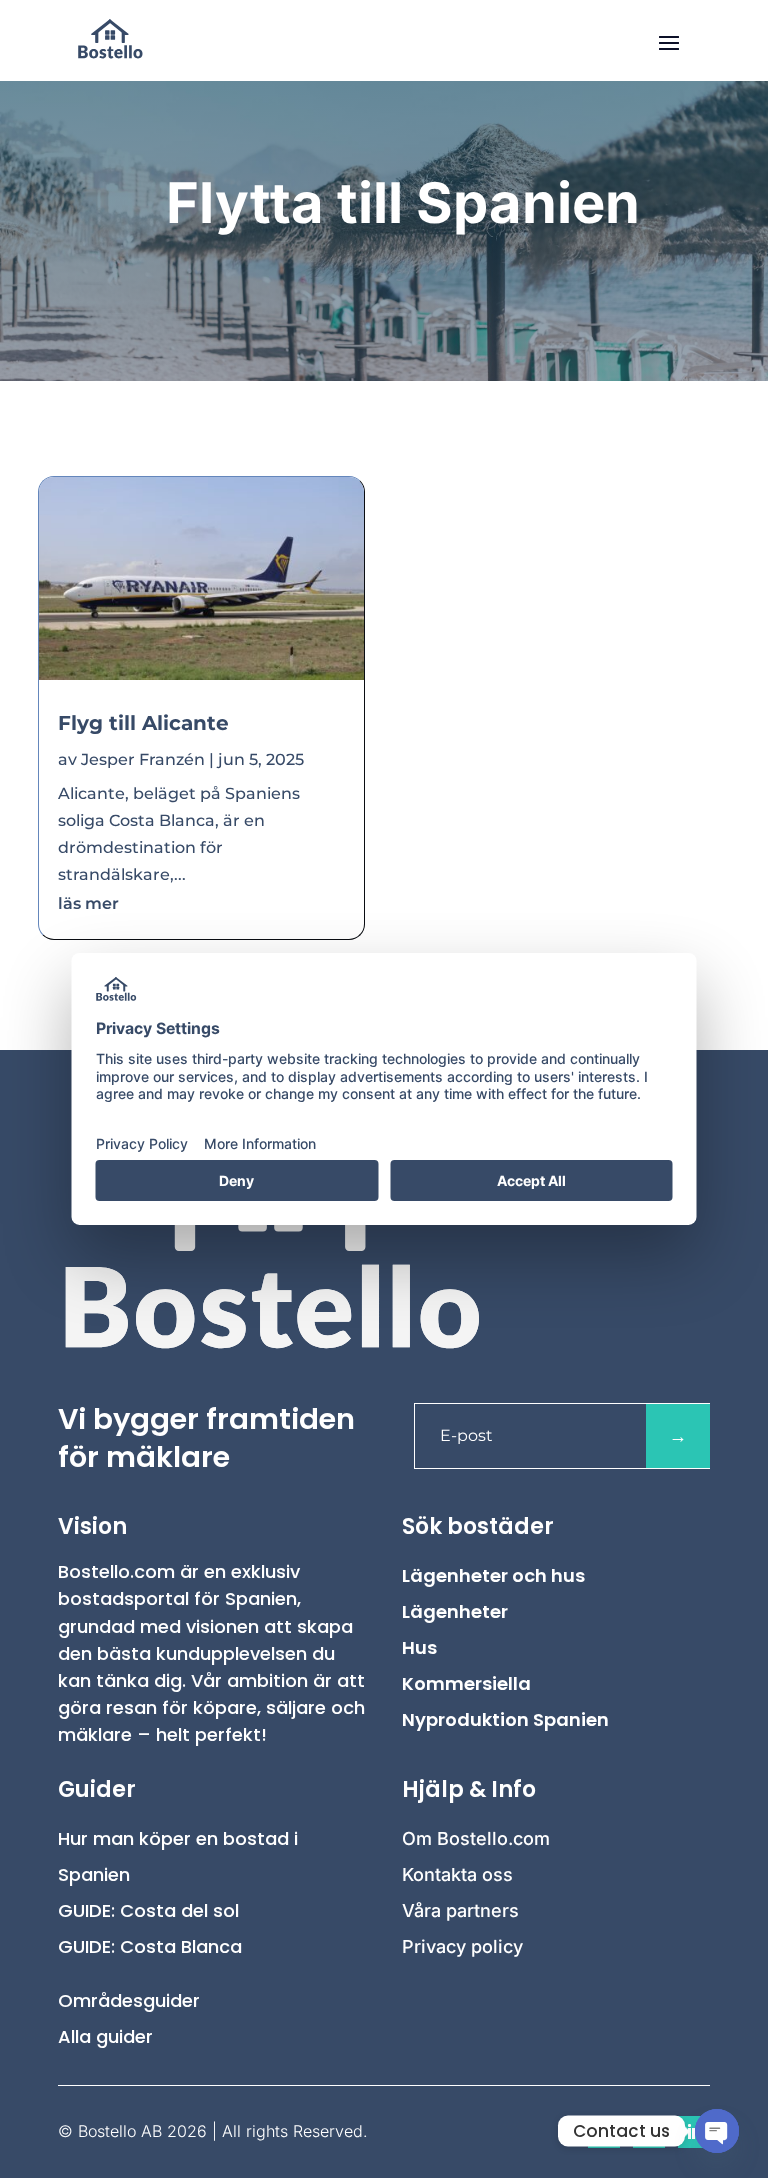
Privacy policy (462, 1946)
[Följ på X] (649, 2132)
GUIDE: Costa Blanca (150, 1946)
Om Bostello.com (476, 1838)
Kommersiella (466, 1683)
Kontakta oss (457, 1874)
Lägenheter (455, 1611)
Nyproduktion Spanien (505, 1719)
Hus (419, 1647)
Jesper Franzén (143, 759)
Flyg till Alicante (143, 723)
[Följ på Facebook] (604, 2132)
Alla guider (105, 2036)
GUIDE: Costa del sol (148, 1910)
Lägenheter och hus (493, 1575)
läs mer (88, 903)
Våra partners (460, 1910)
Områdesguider (129, 2000)
